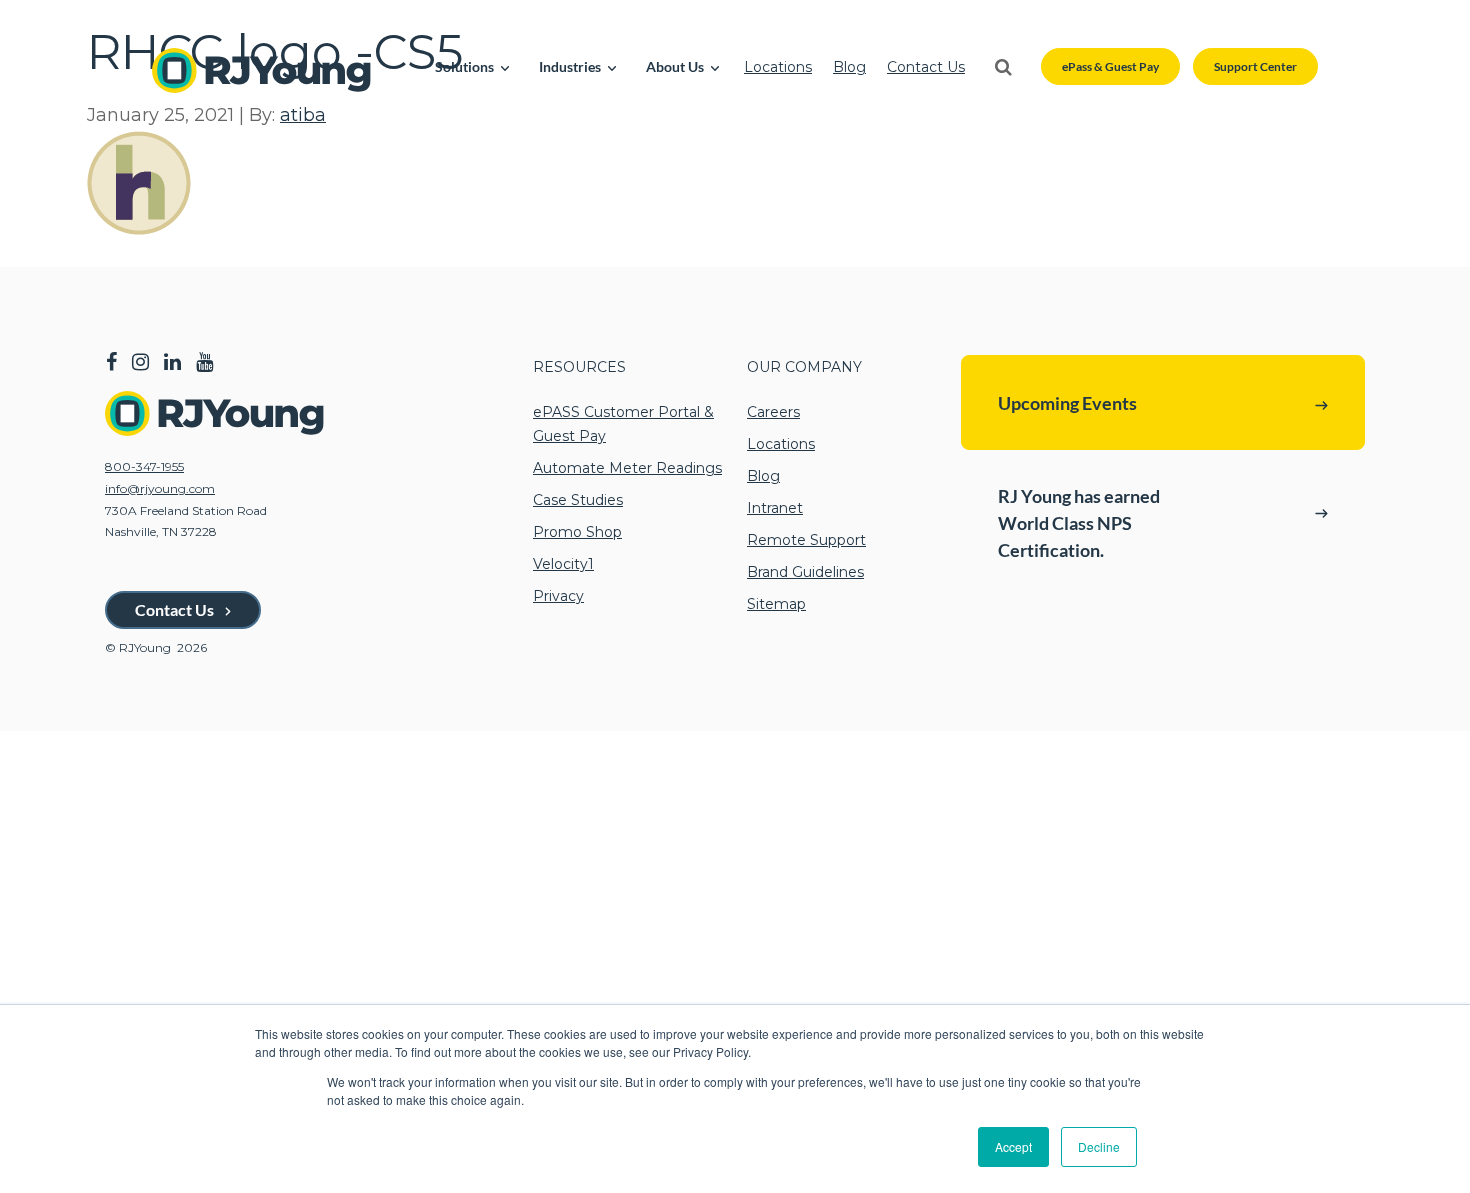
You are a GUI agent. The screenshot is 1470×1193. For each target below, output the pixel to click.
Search (1003, 67)
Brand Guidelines (805, 572)
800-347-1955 (144, 466)
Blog (849, 67)
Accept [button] (1013, 1146)
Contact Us (926, 67)
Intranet (775, 508)
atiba (303, 115)
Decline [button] (1099, 1146)
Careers (773, 412)
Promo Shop (577, 532)
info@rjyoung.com (160, 488)
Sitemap (776, 604)
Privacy (558, 596)
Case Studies (578, 500)
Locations (778, 67)
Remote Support (806, 540)
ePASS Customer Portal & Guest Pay (623, 424)
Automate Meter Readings (627, 468)
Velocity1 (563, 564)
